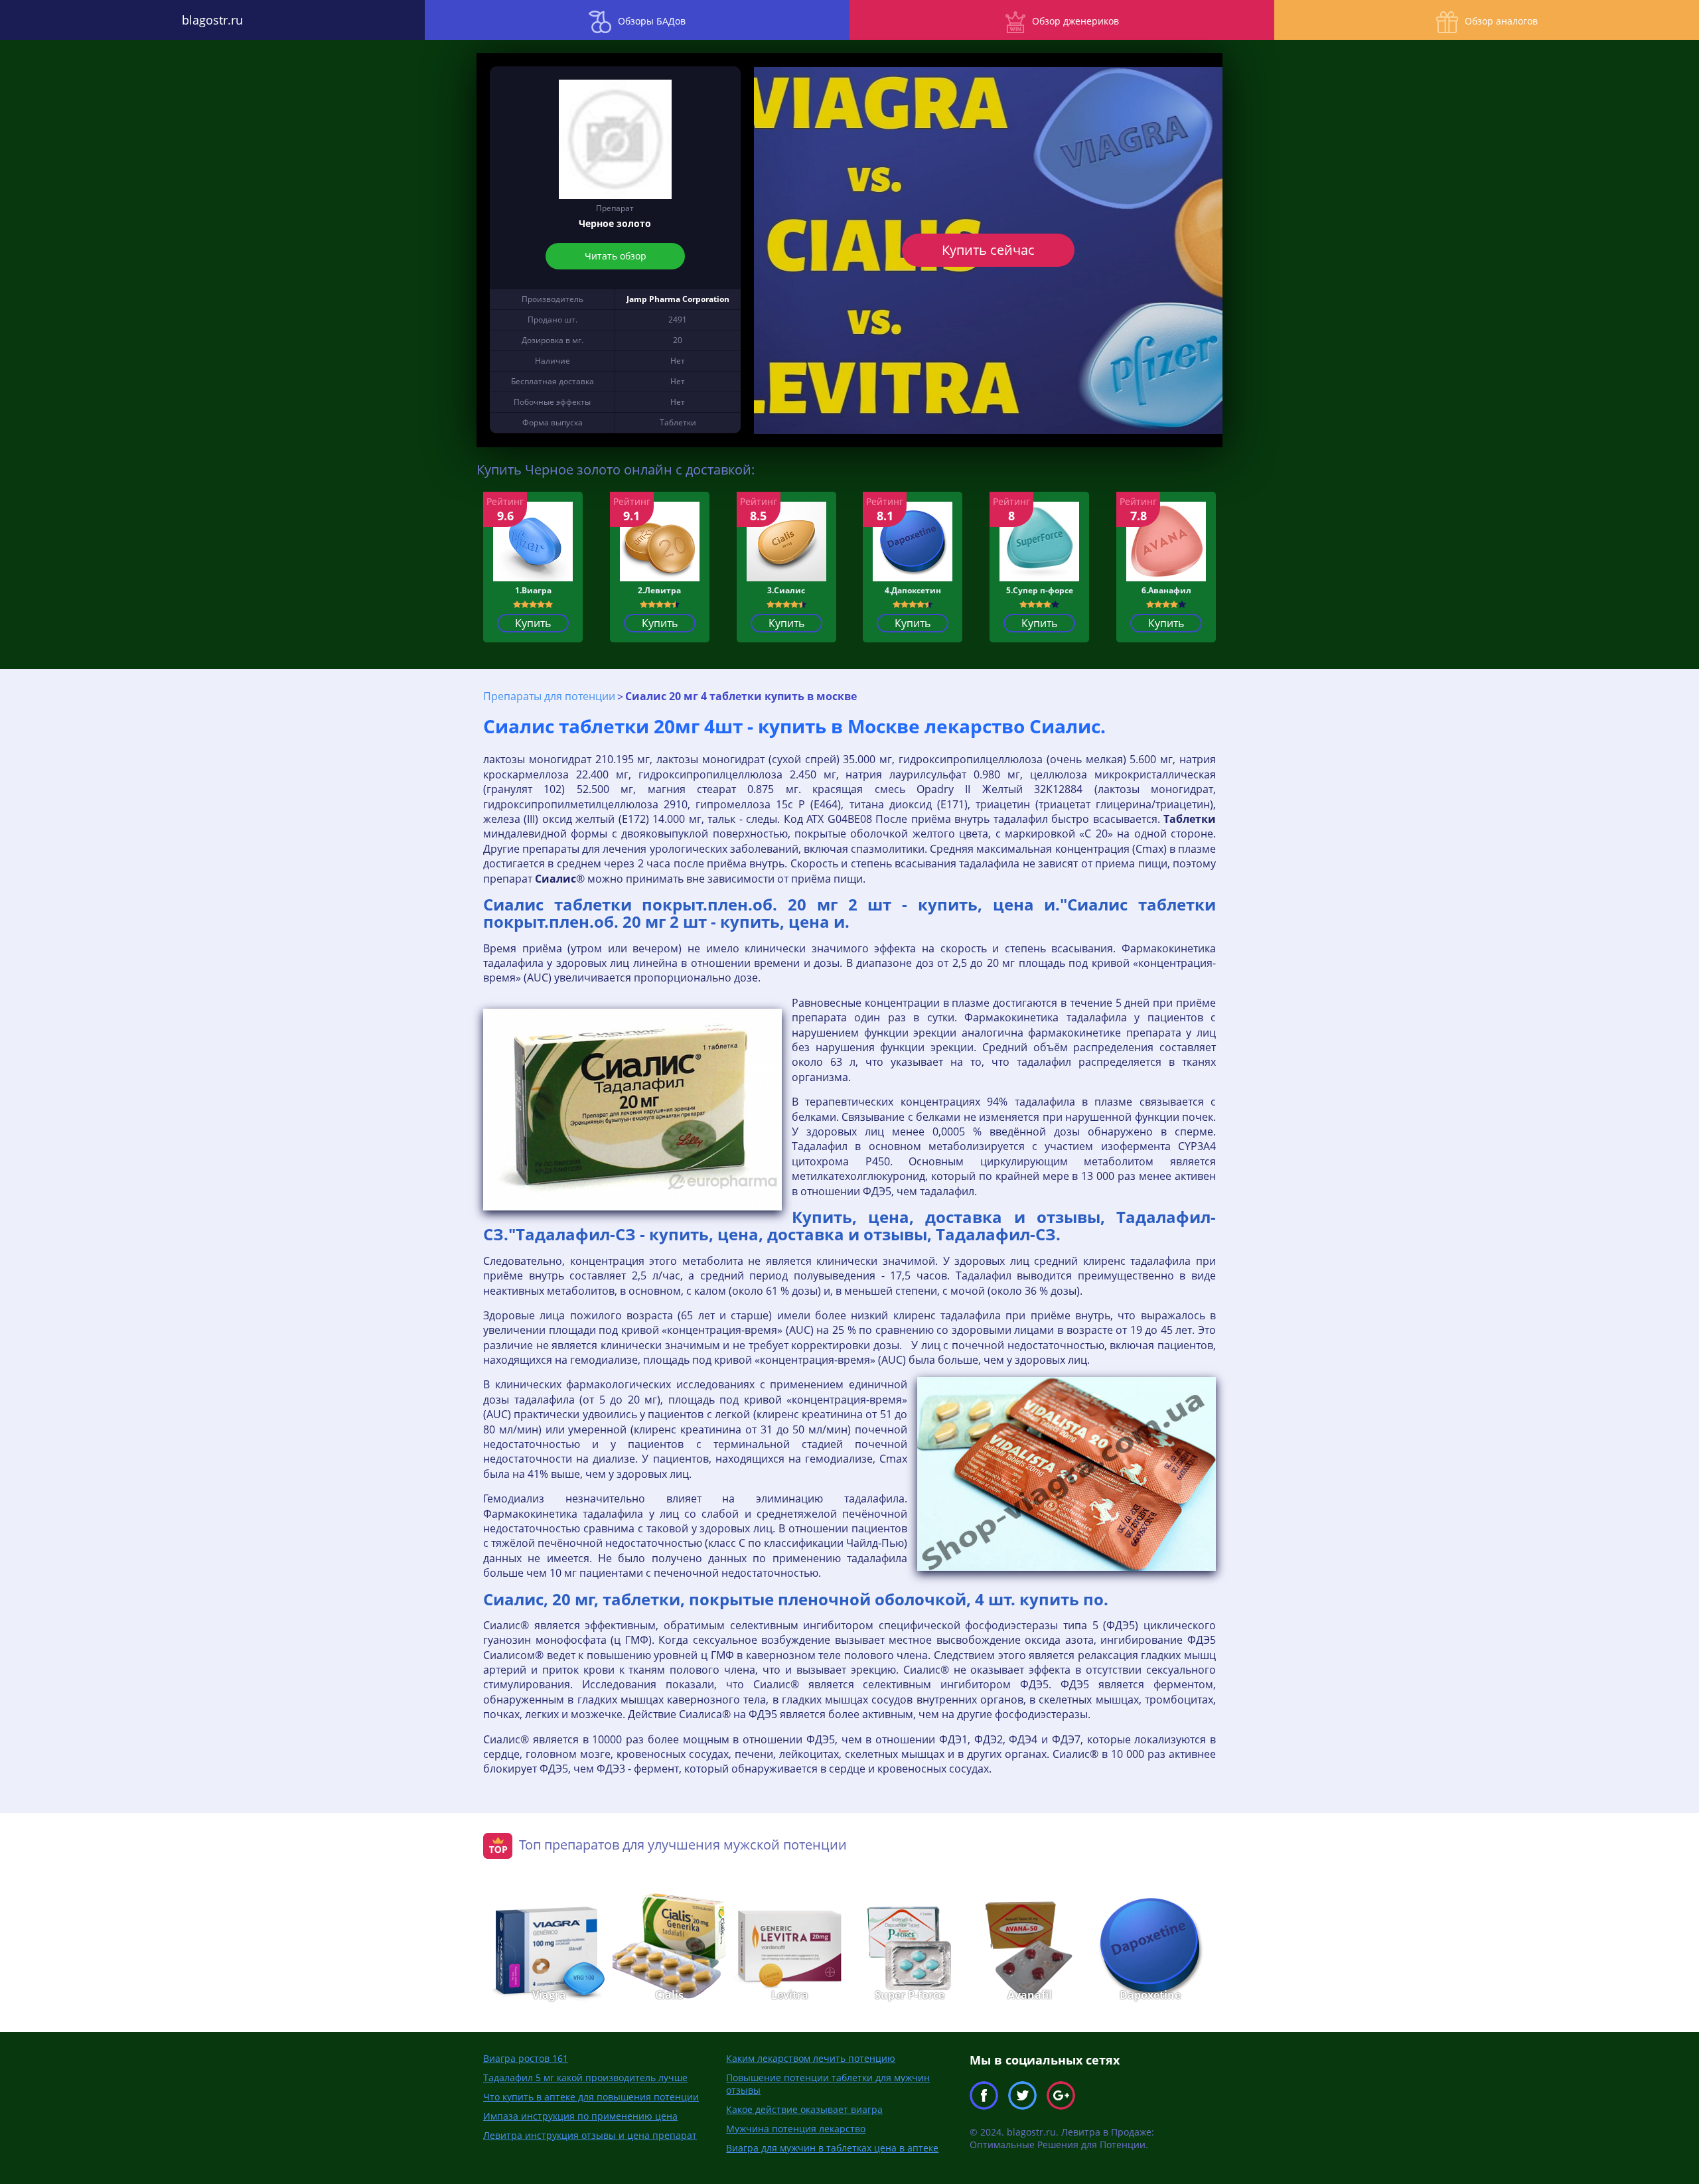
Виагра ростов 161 (526, 2058)
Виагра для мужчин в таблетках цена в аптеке (832, 2148)
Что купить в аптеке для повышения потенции (591, 2097)
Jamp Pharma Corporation (678, 299)
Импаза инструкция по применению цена (580, 2116)
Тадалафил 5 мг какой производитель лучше (585, 2077)
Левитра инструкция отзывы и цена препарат (590, 2135)
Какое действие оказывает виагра (804, 2109)
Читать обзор (615, 256)
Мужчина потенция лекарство (796, 2129)
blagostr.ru (212, 20)
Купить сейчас (988, 250)
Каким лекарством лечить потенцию (811, 2058)
